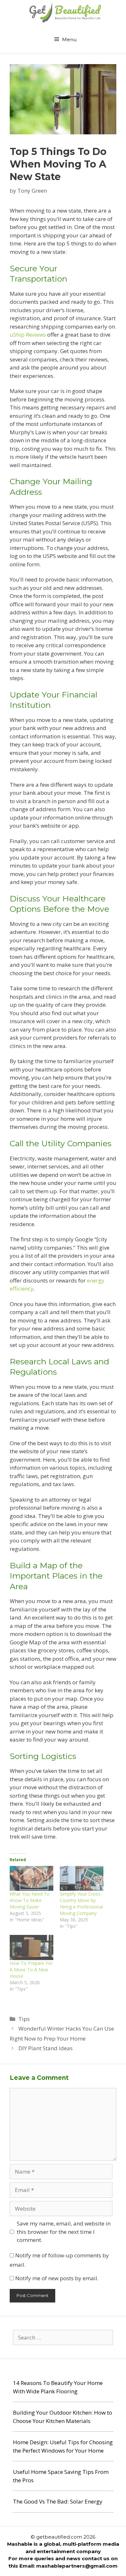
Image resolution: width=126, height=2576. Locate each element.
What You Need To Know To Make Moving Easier (30, 1900)
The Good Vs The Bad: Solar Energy (58, 2501)
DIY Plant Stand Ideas (46, 2048)
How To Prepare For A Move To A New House (31, 1970)
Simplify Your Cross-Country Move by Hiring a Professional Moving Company (81, 1903)
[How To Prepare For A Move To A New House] (31, 1947)
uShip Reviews (28, 335)
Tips (24, 2019)
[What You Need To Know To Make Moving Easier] (31, 1878)
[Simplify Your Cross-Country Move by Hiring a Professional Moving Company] (82, 1878)
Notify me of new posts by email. (57, 2278)
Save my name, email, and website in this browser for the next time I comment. (64, 2232)
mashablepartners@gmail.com (77, 2566)
